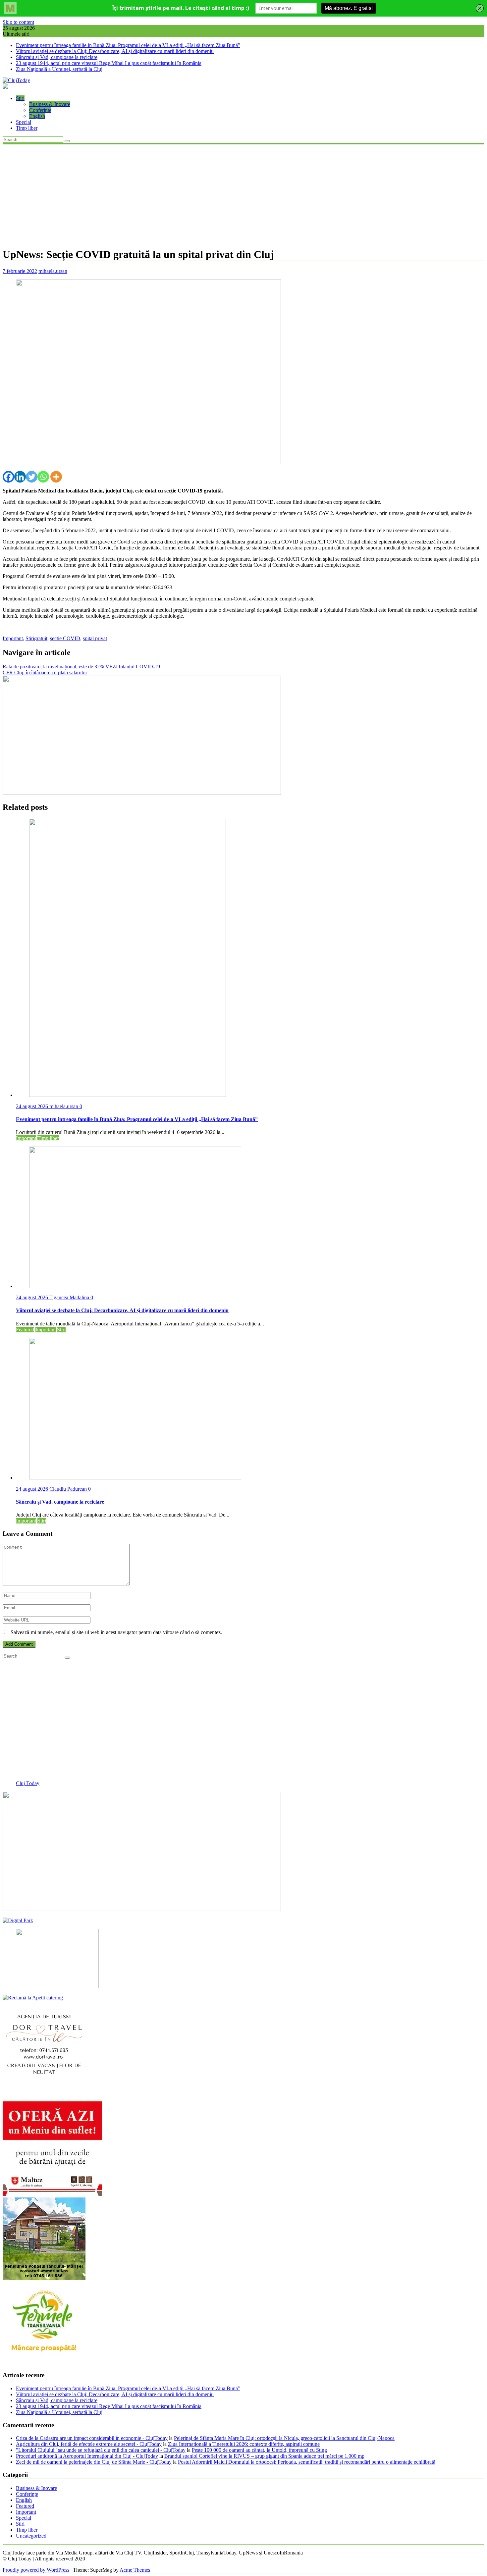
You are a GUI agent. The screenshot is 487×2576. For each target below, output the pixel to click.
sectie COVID (65, 638)
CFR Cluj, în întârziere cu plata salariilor (45, 672)
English (37, 116)
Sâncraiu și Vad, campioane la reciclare (57, 57)
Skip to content (18, 22)
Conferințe (40, 110)
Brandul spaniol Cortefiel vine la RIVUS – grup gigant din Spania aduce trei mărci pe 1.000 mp (264, 2456)
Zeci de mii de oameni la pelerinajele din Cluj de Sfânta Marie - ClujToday (94, 2462)
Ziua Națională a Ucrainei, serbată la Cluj (59, 69)
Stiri (20, 98)
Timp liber (27, 128)
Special (24, 122)
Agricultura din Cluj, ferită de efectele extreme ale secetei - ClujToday (89, 2444)
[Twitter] (32, 477)
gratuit (41, 638)
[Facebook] (8, 477)
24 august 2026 (33, 1106)
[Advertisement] (243, 195)
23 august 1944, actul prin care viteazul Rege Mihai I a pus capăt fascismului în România (109, 63)
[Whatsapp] (43, 477)
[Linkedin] (20, 477)
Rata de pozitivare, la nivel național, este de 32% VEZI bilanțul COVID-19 (81, 667)
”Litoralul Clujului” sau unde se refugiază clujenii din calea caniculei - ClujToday (101, 2450)
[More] (56, 477)
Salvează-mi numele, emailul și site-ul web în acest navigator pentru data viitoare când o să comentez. (116, 1632)
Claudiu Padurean (69, 1489)
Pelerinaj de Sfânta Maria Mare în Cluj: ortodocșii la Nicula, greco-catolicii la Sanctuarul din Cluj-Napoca (284, 2438)
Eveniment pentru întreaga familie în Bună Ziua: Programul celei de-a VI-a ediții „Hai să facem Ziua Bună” (128, 45)
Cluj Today (28, 1783)
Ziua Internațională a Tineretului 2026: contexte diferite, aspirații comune (244, 2444)
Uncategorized (31, 2536)
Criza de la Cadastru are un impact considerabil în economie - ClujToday (92, 2438)
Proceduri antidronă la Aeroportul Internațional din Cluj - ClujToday (87, 2456)
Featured (25, 1330)
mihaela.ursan (53, 271)
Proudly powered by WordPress (36, 2570)
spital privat (95, 638)
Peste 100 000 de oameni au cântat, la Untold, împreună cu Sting (259, 2450)
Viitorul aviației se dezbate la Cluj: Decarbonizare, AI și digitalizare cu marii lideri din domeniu (115, 51)
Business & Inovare (50, 104)
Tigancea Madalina (70, 1297)
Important (13, 638)
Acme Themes (135, 2570)
